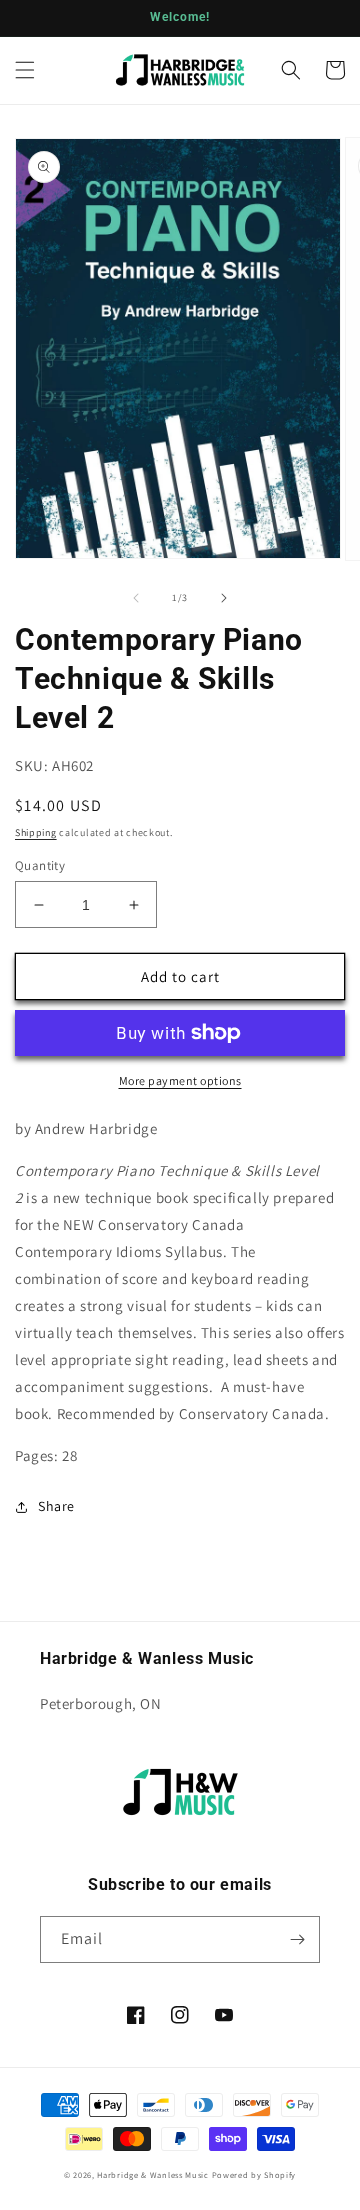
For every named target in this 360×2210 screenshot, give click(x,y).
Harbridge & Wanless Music (153, 2174)
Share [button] (56, 1506)
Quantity (40, 865)
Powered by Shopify (254, 2174)
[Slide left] (136, 598)
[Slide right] (224, 598)
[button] (25, 70)
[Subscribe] (297, 1939)
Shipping (36, 832)
